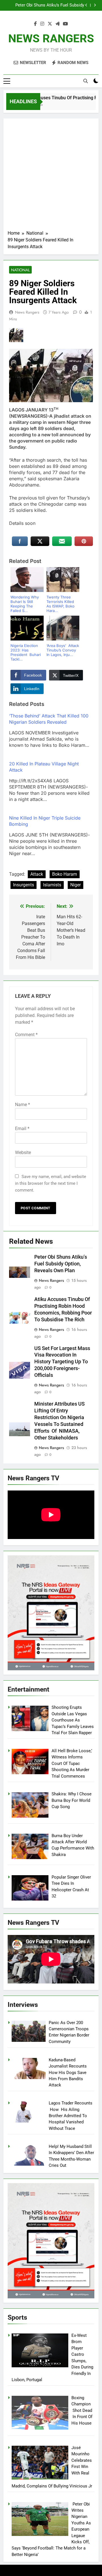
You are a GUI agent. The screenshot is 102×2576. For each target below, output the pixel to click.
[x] (50, 24)
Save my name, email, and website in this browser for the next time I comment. (51, 1183)
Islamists (52, 885)
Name (23, 1105)
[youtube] (65, 24)
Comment (26, 1035)
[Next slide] (95, 5)
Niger (76, 885)
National (20, 270)
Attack (37, 874)
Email (22, 1129)
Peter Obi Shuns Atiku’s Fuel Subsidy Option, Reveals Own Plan (50, 5)
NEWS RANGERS (51, 38)
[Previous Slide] (86, 5)
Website (23, 1152)
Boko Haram (65, 874)
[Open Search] (86, 81)
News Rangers (27, 312)
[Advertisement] (51, 176)
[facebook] (35, 24)
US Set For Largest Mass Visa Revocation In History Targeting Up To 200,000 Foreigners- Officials (62, 1362)
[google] (58, 24)
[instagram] (42, 24)
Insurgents (24, 885)
